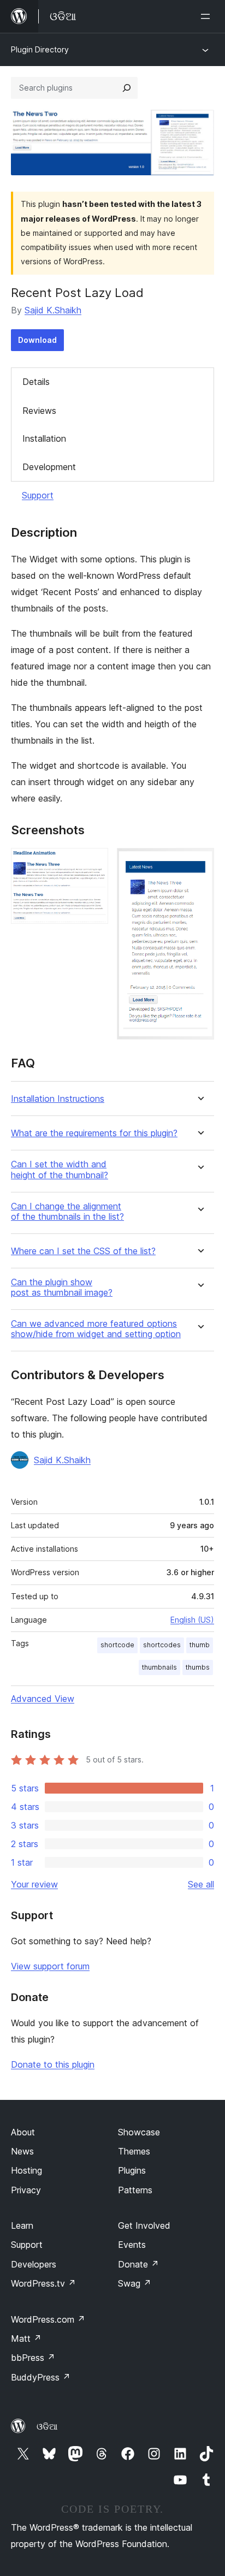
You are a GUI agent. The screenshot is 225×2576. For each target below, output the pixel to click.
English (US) (192, 1620)
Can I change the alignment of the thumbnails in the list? (67, 1212)
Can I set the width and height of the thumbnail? (60, 1170)
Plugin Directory (40, 49)
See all (201, 1884)
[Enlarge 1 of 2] (93, 863)
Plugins (132, 2170)
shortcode (117, 1645)
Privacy (26, 2190)
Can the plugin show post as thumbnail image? (62, 1287)
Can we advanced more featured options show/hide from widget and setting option (96, 1329)
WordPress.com (48, 2319)
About (23, 2132)
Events (132, 2245)
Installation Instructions (58, 1099)
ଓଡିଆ (47, 2426)
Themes (134, 2151)
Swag (135, 2283)
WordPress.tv (43, 2283)
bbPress (33, 2358)
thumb (200, 1645)
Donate (138, 2264)
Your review (34, 1884)
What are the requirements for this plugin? (94, 1133)
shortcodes (162, 1645)
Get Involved (144, 2225)
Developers (34, 2264)
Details (36, 382)
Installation (44, 438)
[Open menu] (208, 16)
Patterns (135, 2190)
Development (49, 467)
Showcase (139, 2132)
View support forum (50, 1966)
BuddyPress (41, 2377)
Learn (22, 2225)
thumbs (198, 1667)
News (22, 2151)
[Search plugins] (127, 88)
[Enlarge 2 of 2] (199, 863)
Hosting (26, 2170)
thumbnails (159, 1667)
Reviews (39, 411)
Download (37, 340)
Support (38, 495)
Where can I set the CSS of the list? (83, 1251)
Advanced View (43, 1699)
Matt (26, 2338)
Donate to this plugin (53, 2064)
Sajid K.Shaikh (53, 310)
